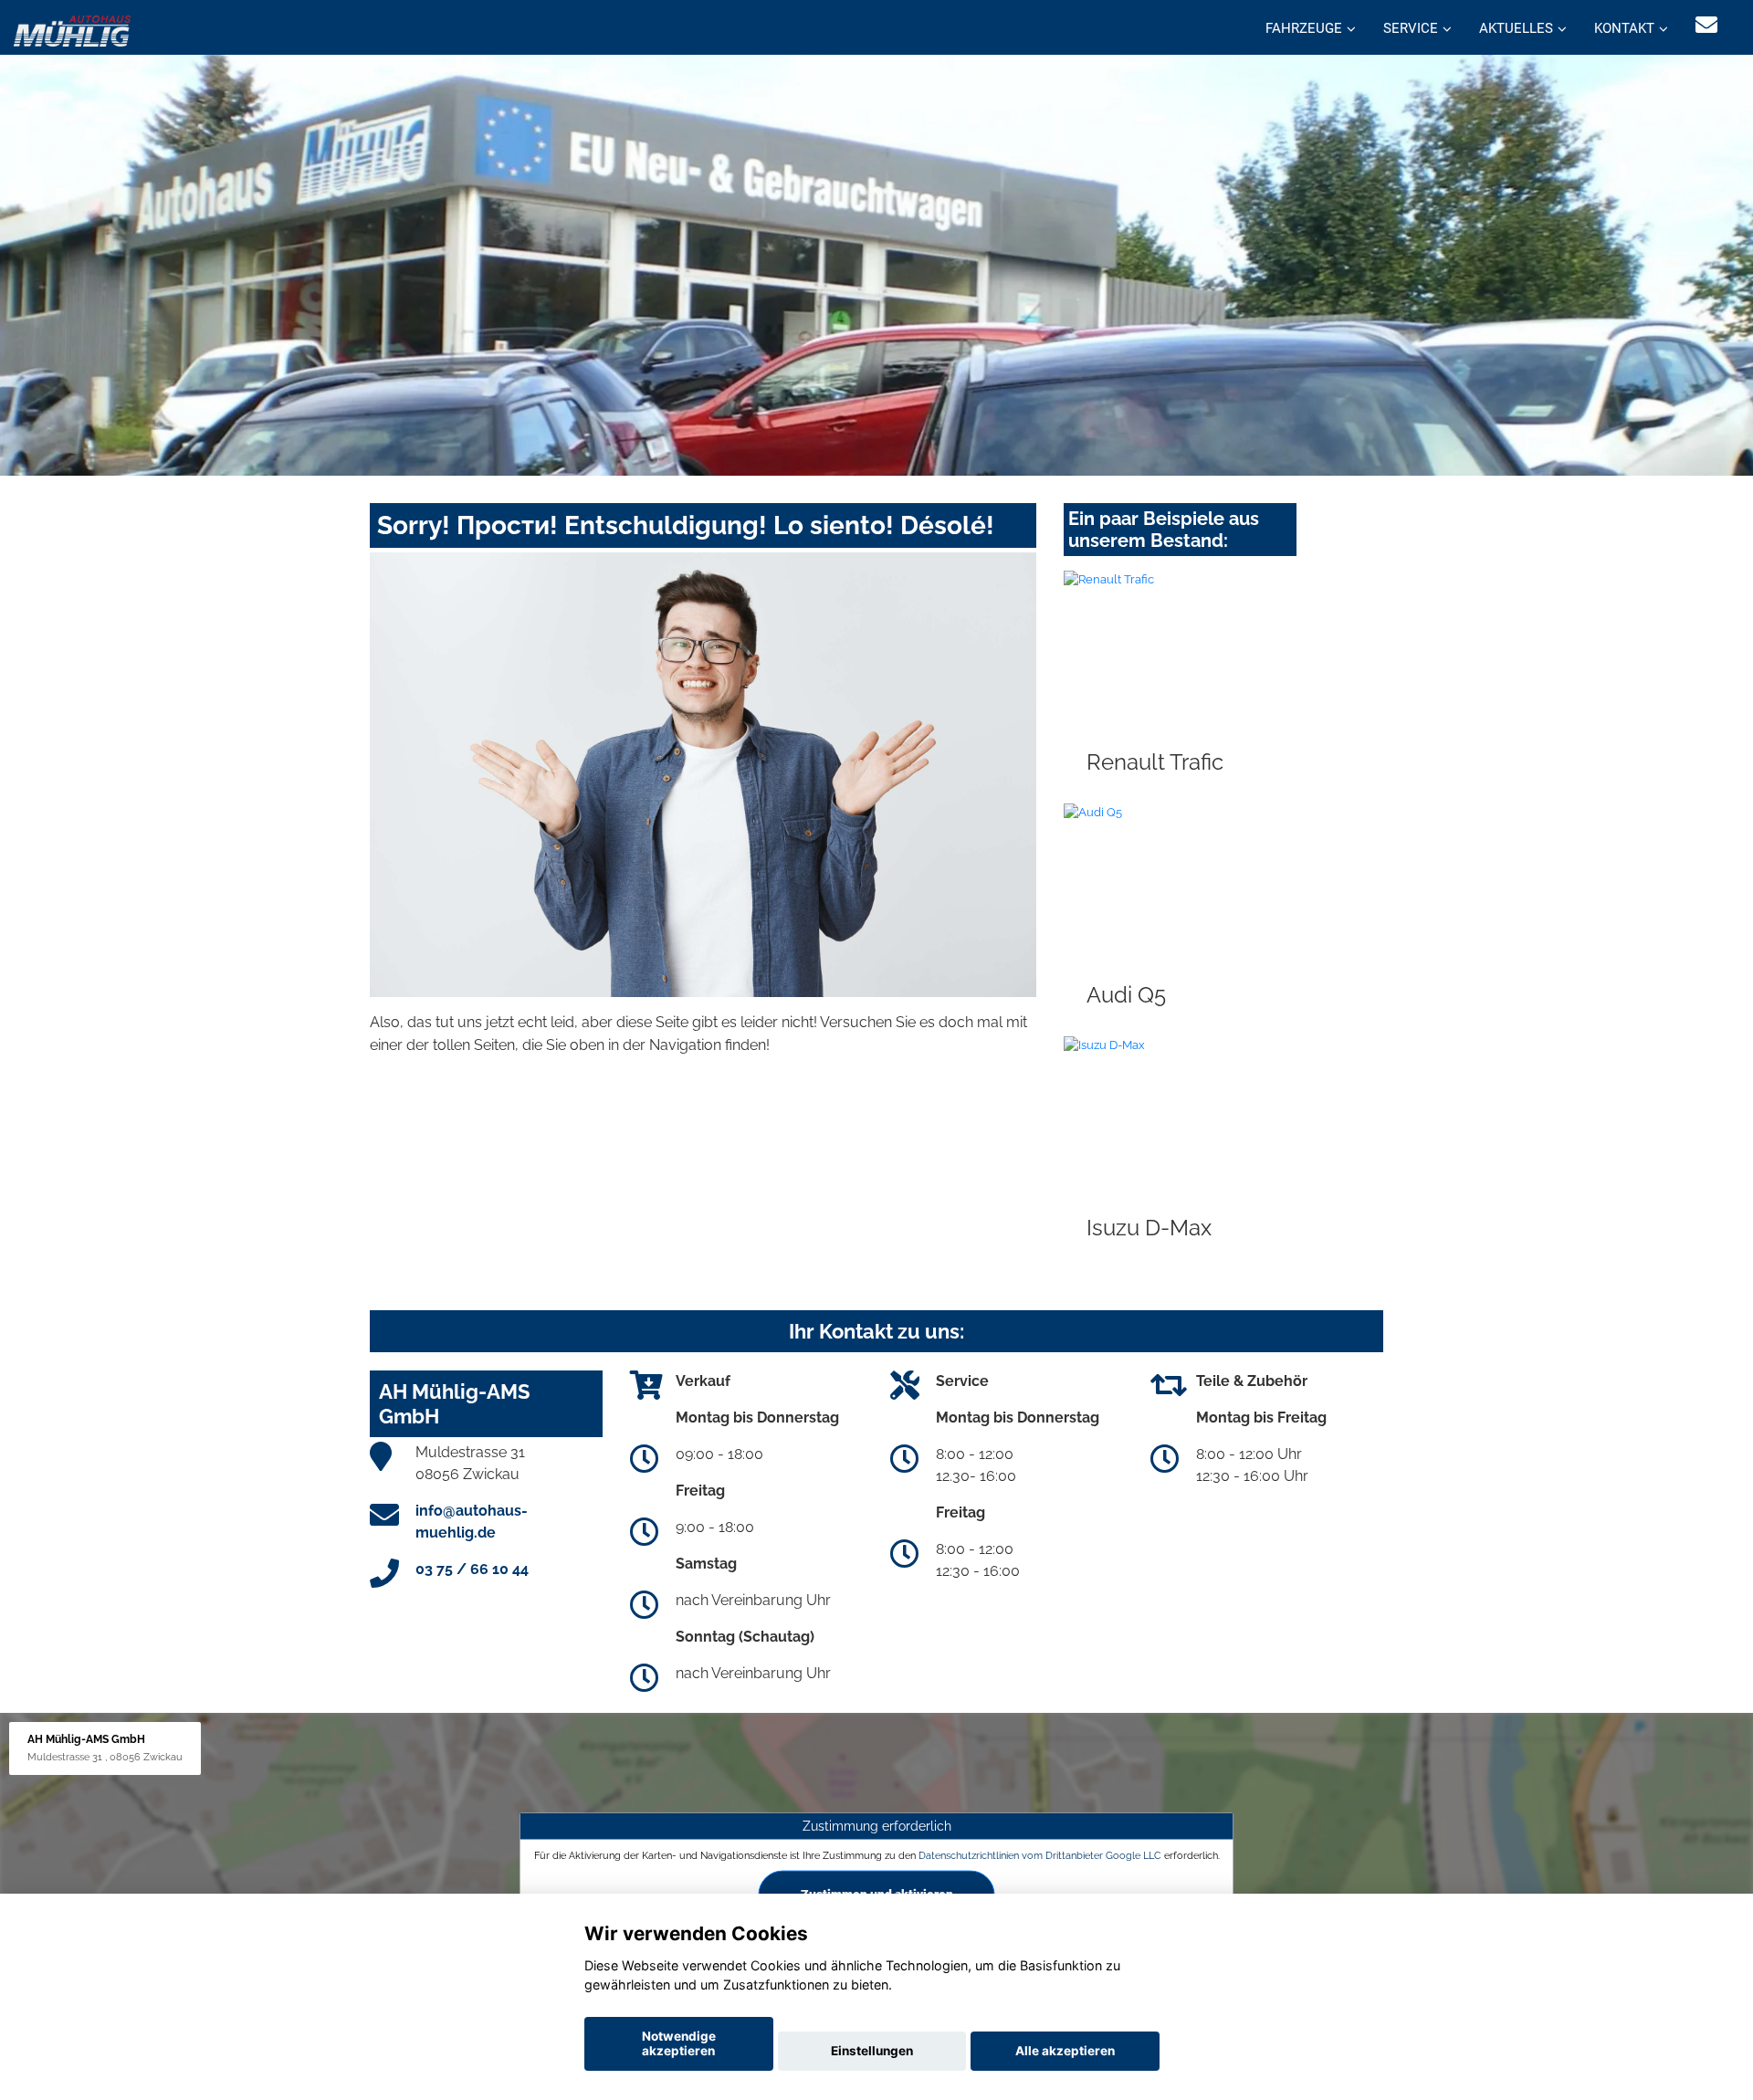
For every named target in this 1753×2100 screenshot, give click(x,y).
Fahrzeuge (1304, 28)
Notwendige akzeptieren (679, 2043)
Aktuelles (1516, 28)
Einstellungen (872, 2051)
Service (1411, 28)
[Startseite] (72, 30)
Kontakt (1624, 28)
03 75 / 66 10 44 (472, 1569)
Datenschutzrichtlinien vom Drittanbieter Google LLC (1040, 1855)
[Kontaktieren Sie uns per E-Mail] (1706, 25)
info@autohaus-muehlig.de (472, 1522)
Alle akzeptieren (1065, 2051)
